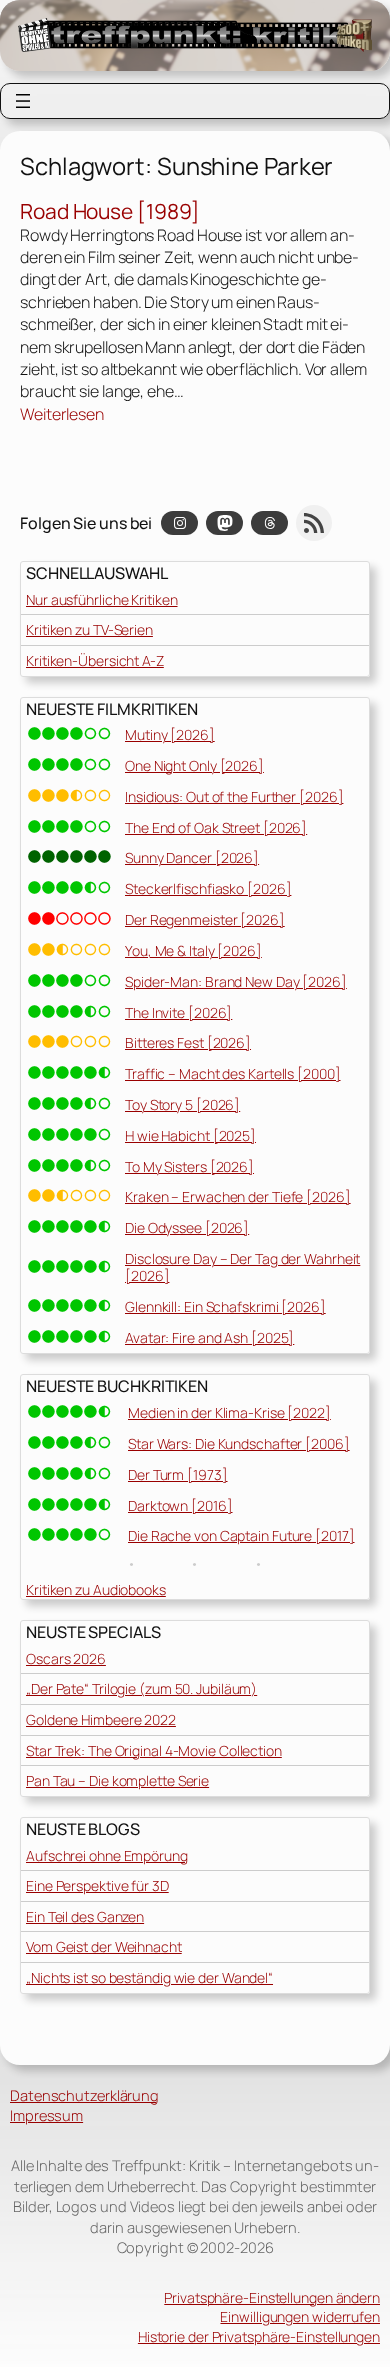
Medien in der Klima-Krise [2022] (229, 1412)
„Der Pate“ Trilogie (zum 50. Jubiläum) (141, 1688)
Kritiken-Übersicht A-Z (95, 660)
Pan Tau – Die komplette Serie (117, 1780)
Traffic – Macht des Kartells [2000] (233, 1073)
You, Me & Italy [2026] (193, 950)
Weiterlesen (62, 414)
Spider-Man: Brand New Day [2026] (236, 981)
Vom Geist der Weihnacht (104, 1946)
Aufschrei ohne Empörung (107, 1855)
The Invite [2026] (178, 1012)
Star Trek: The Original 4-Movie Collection (154, 1750)
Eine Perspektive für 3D (97, 1885)
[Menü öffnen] (23, 101)
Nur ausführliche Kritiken (102, 599)
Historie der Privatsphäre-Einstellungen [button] (259, 2336)
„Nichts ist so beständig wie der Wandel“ (149, 1977)
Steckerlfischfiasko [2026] (208, 888)
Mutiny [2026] (170, 734)
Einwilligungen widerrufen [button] (300, 2316)
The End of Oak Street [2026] (216, 827)
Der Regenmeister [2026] (205, 919)
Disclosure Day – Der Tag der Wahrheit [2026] (242, 1267)
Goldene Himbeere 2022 (101, 1719)
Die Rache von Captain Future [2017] (241, 1535)
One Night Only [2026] (194, 765)
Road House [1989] (110, 212)
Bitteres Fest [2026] (188, 1042)
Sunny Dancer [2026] (192, 857)
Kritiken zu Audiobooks (96, 1589)
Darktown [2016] (180, 1505)
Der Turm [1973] (178, 1474)
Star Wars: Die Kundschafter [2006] (239, 1443)
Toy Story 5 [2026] (182, 1104)
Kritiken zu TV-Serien (89, 629)
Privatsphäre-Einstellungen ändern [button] (272, 2297)
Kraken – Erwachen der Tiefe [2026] (238, 1196)
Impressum (46, 2115)
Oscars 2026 (66, 1658)
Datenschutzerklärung (84, 2095)
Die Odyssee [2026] (187, 1227)
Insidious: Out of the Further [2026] (234, 796)
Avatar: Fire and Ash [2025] (209, 1337)
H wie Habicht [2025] (190, 1135)
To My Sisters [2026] (189, 1166)
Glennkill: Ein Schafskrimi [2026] (225, 1306)
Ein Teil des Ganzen (85, 1916)
